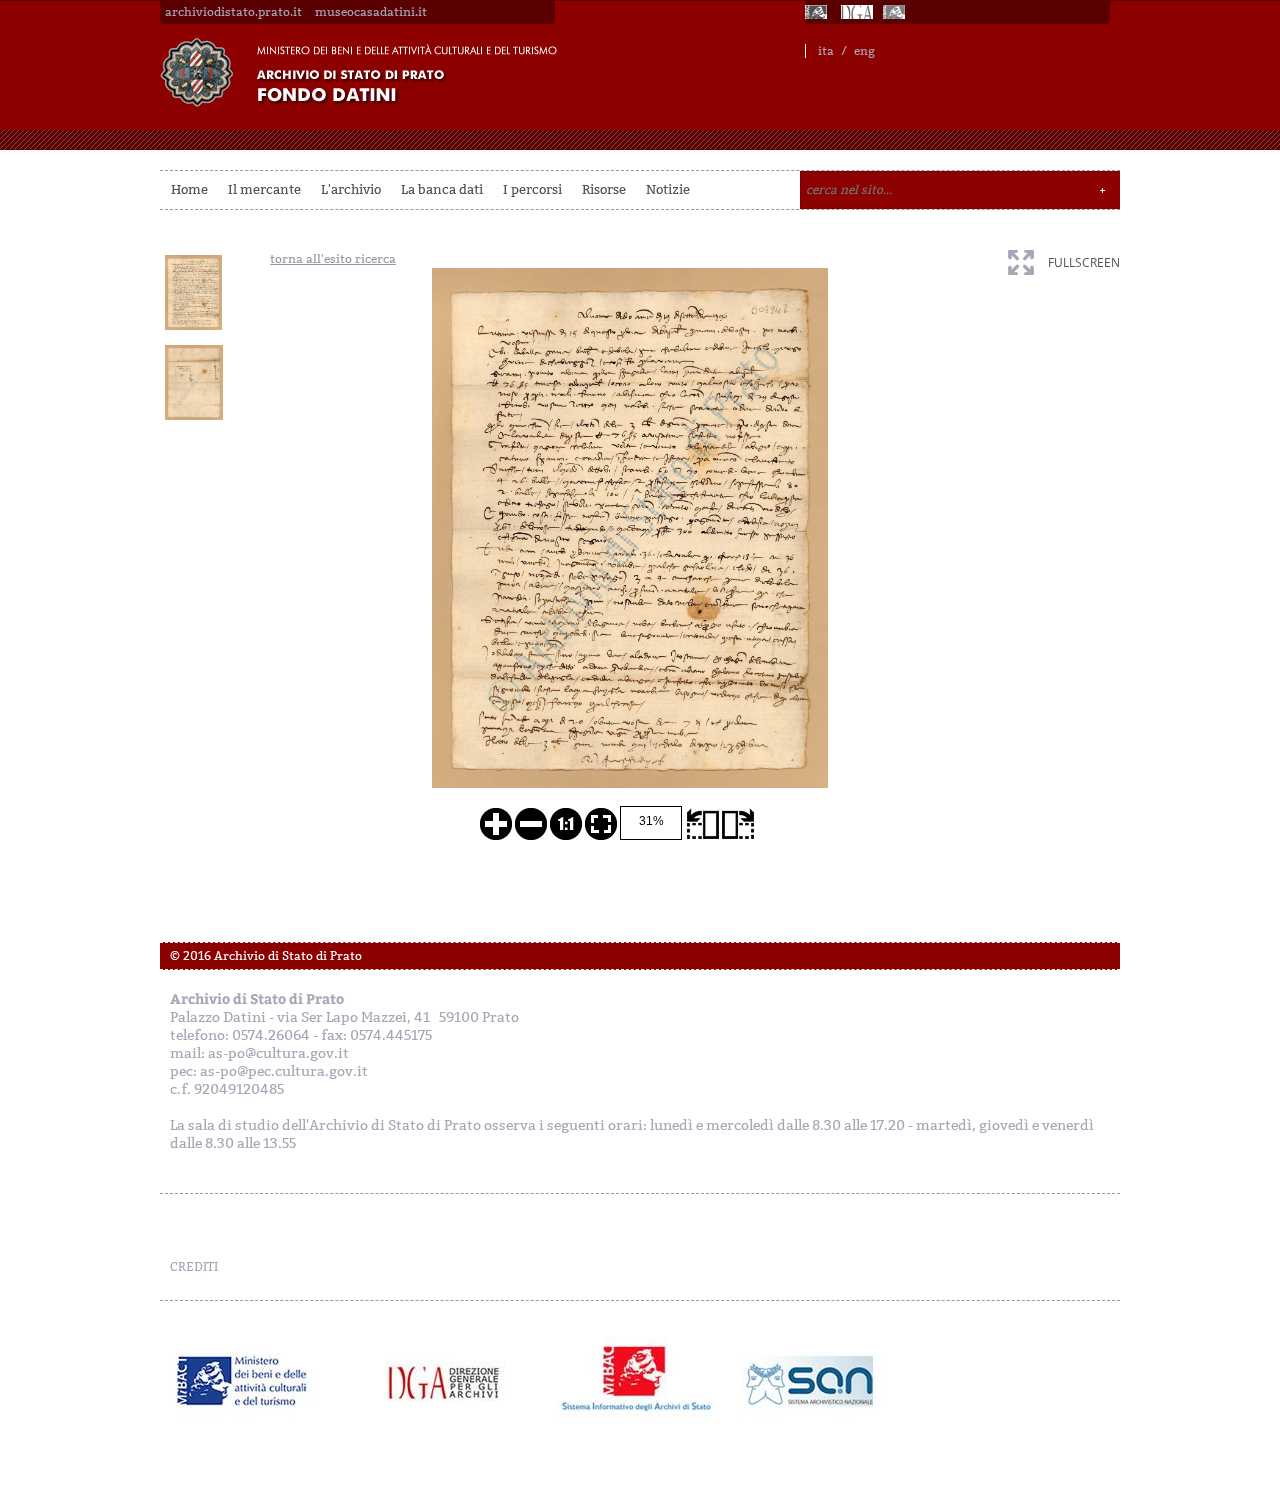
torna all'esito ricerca (333, 259)
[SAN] (807, 1381)
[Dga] (452, 1381)
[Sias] (896, 12)
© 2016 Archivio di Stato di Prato (266, 956)
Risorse (604, 189)
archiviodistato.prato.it (233, 12)
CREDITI (194, 1267)
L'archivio (351, 189)
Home (189, 189)
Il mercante (264, 189)
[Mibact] (242, 1381)
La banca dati (442, 189)
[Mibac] (818, 12)
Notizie (668, 189)
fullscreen (1084, 262)
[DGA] (857, 12)
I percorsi (532, 189)
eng (864, 51)
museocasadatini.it (371, 12)
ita (826, 51)
